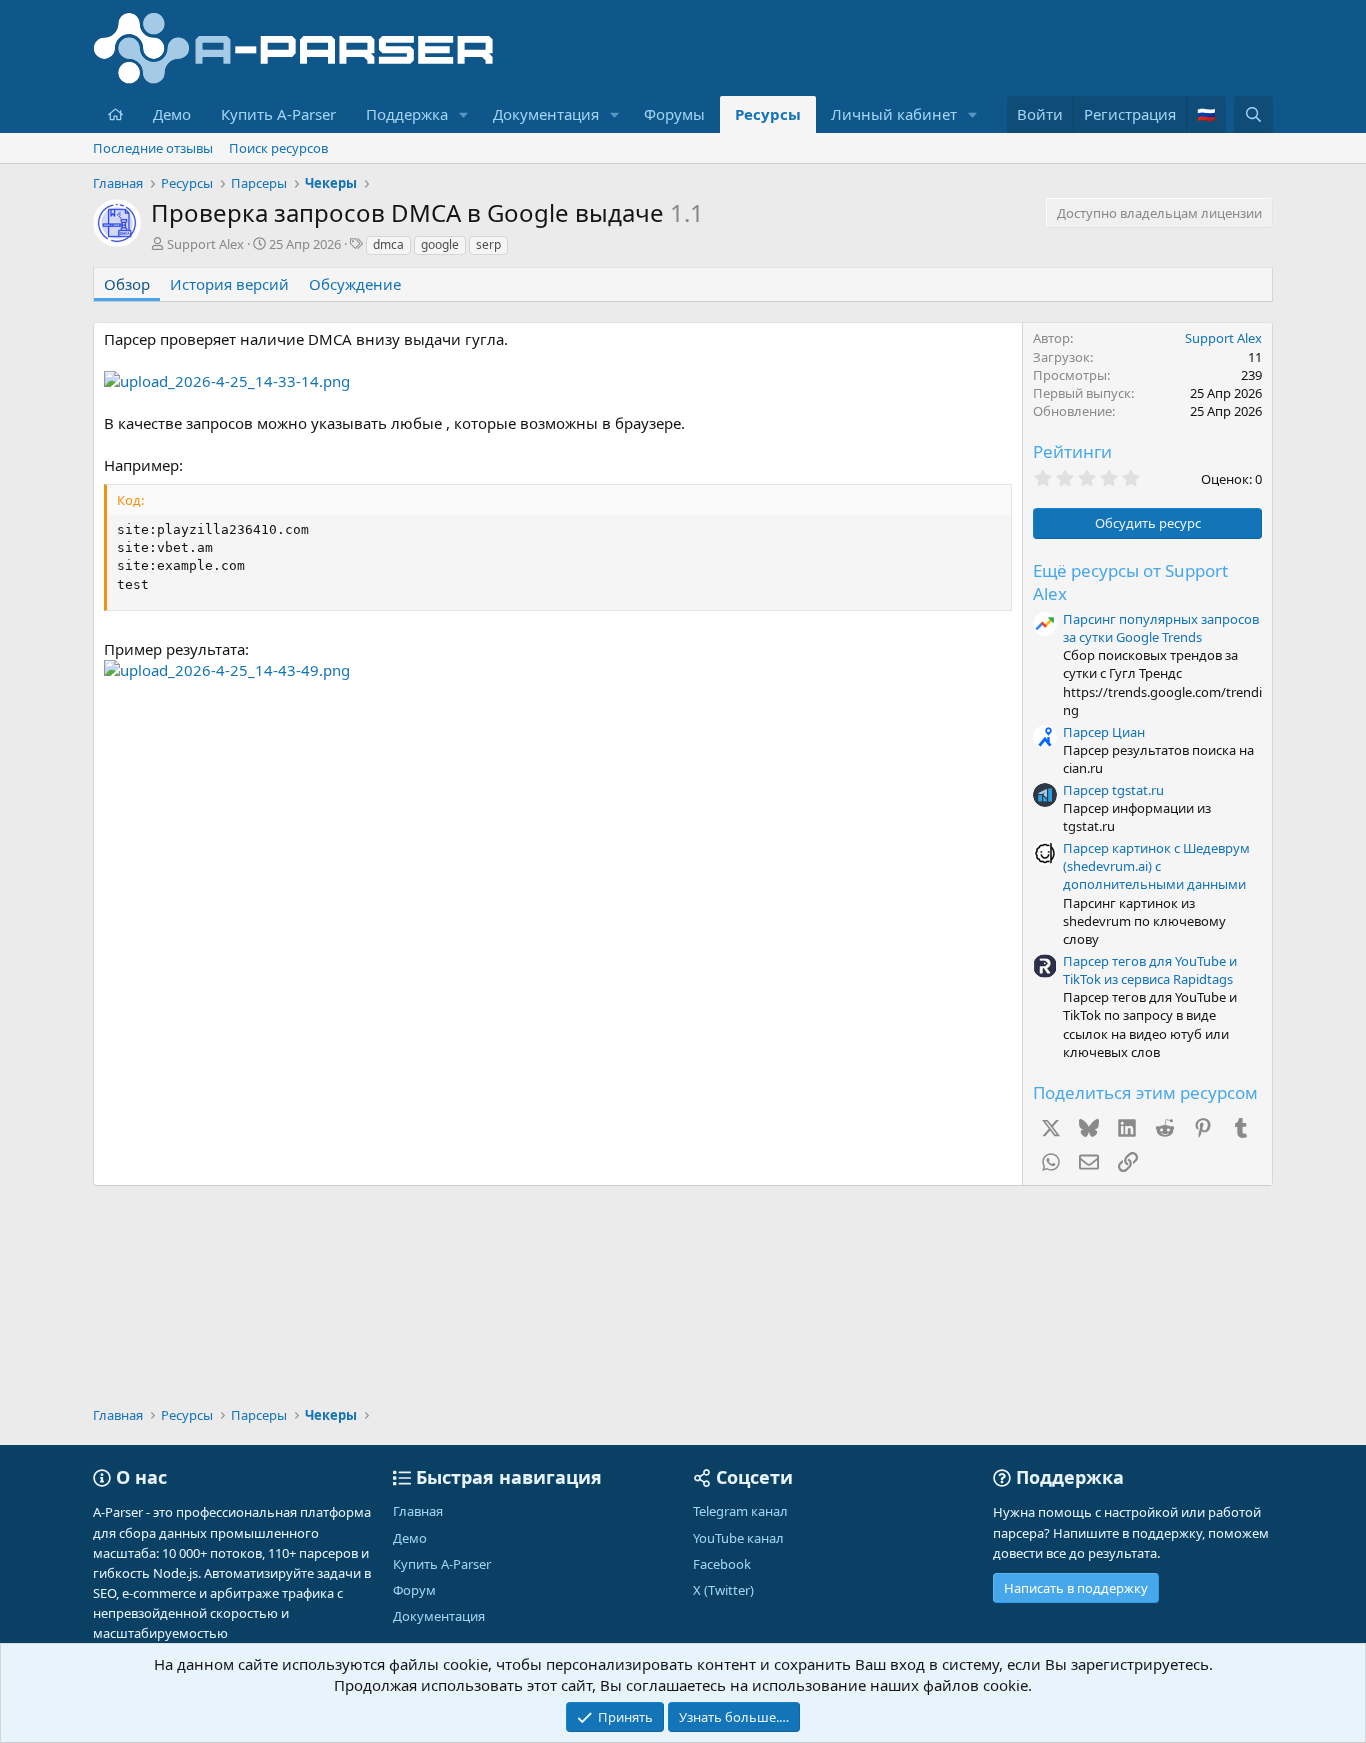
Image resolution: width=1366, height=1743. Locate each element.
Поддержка (407, 114)
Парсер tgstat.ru (1113, 790)
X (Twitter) (723, 1590)
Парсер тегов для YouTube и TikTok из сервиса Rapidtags (1150, 970)
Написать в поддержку (1076, 1588)
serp (488, 244)
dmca (388, 244)
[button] (464, 114)
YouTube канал (738, 1538)
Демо (172, 114)
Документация (546, 114)
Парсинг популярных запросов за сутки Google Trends (1161, 628)
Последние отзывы (153, 148)
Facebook (722, 1564)
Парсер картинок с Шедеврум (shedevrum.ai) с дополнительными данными (1156, 866)
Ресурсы (768, 114)
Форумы (674, 114)
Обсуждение (355, 284)
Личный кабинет (894, 114)
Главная (418, 1511)
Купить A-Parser (278, 114)
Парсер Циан (1104, 732)
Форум (414, 1590)
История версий (229, 284)
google (440, 244)
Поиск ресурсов (278, 148)
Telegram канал (740, 1511)
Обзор (127, 284)
